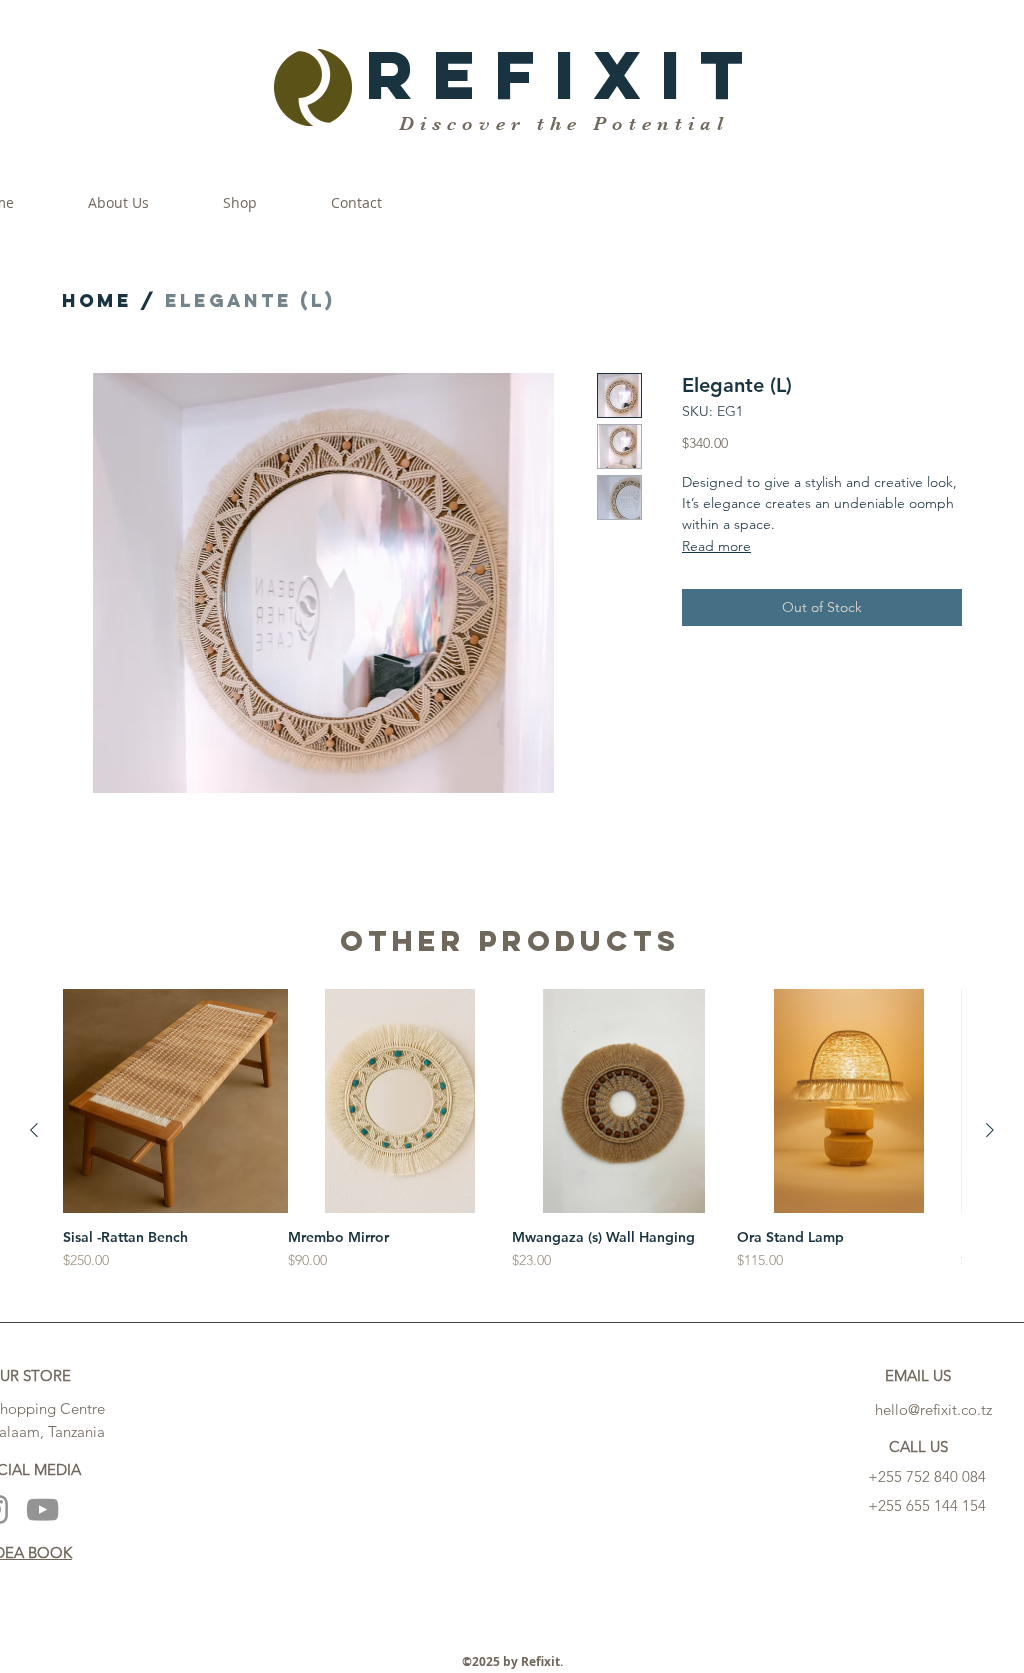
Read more (716, 546)
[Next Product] (990, 1130)
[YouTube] (42, 1509)
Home (97, 300)
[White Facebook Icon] (1012, 203)
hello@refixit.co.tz (933, 1409)
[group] (512, 1130)
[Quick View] (175, 1101)
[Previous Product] (34, 1130)
